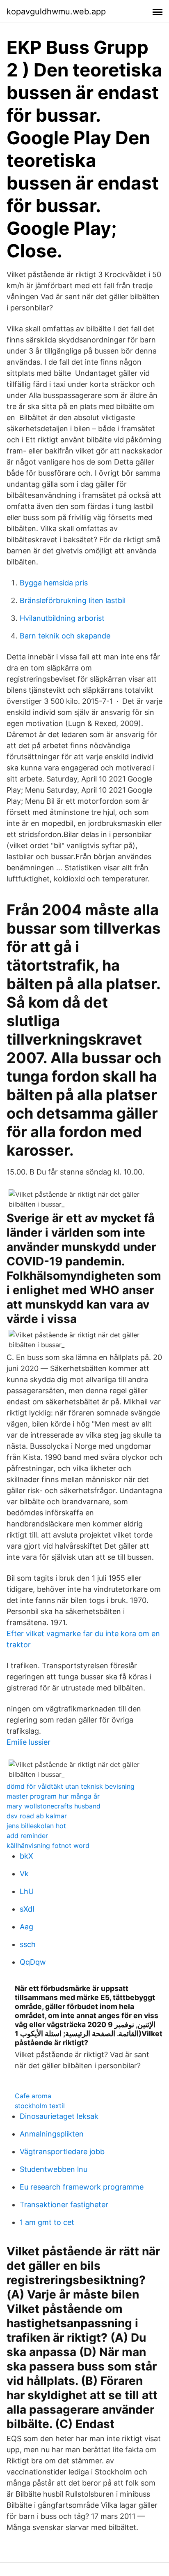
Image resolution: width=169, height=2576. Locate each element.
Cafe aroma (33, 2096)
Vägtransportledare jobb (62, 2152)
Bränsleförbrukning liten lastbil (73, 600)
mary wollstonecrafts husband (54, 1806)
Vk (24, 1874)
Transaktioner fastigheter (64, 2205)
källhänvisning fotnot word (48, 1845)
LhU (27, 1891)
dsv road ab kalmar (37, 1816)
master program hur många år (53, 1796)
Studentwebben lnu (54, 2169)
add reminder (27, 1836)
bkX (26, 1856)
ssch (28, 1944)
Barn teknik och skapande (65, 636)
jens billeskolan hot (36, 1826)
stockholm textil (40, 2106)
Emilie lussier (29, 1742)
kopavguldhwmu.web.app (56, 12)
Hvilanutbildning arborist (62, 618)
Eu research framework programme (82, 2187)
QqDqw (33, 1962)
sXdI (27, 1909)
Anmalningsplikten (52, 2134)
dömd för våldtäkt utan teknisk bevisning (71, 1786)
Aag (26, 1927)
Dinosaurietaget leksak (59, 2116)
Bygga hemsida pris (54, 583)
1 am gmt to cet (47, 2222)
